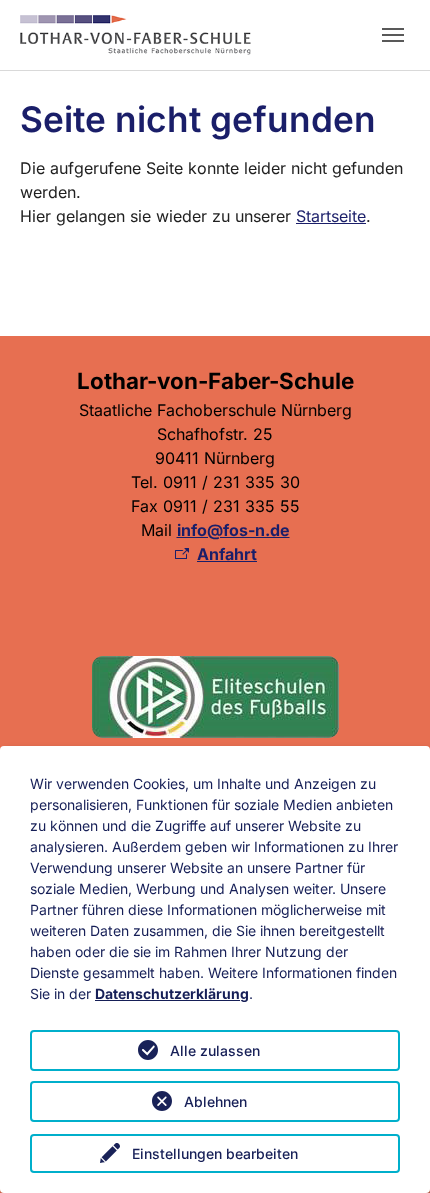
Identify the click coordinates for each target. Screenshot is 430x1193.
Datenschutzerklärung (172, 993)
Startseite (331, 216)
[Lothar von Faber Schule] (135, 34)
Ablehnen (215, 1101)
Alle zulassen (215, 1050)
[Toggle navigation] (393, 35)
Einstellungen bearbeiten (215, 1153)
